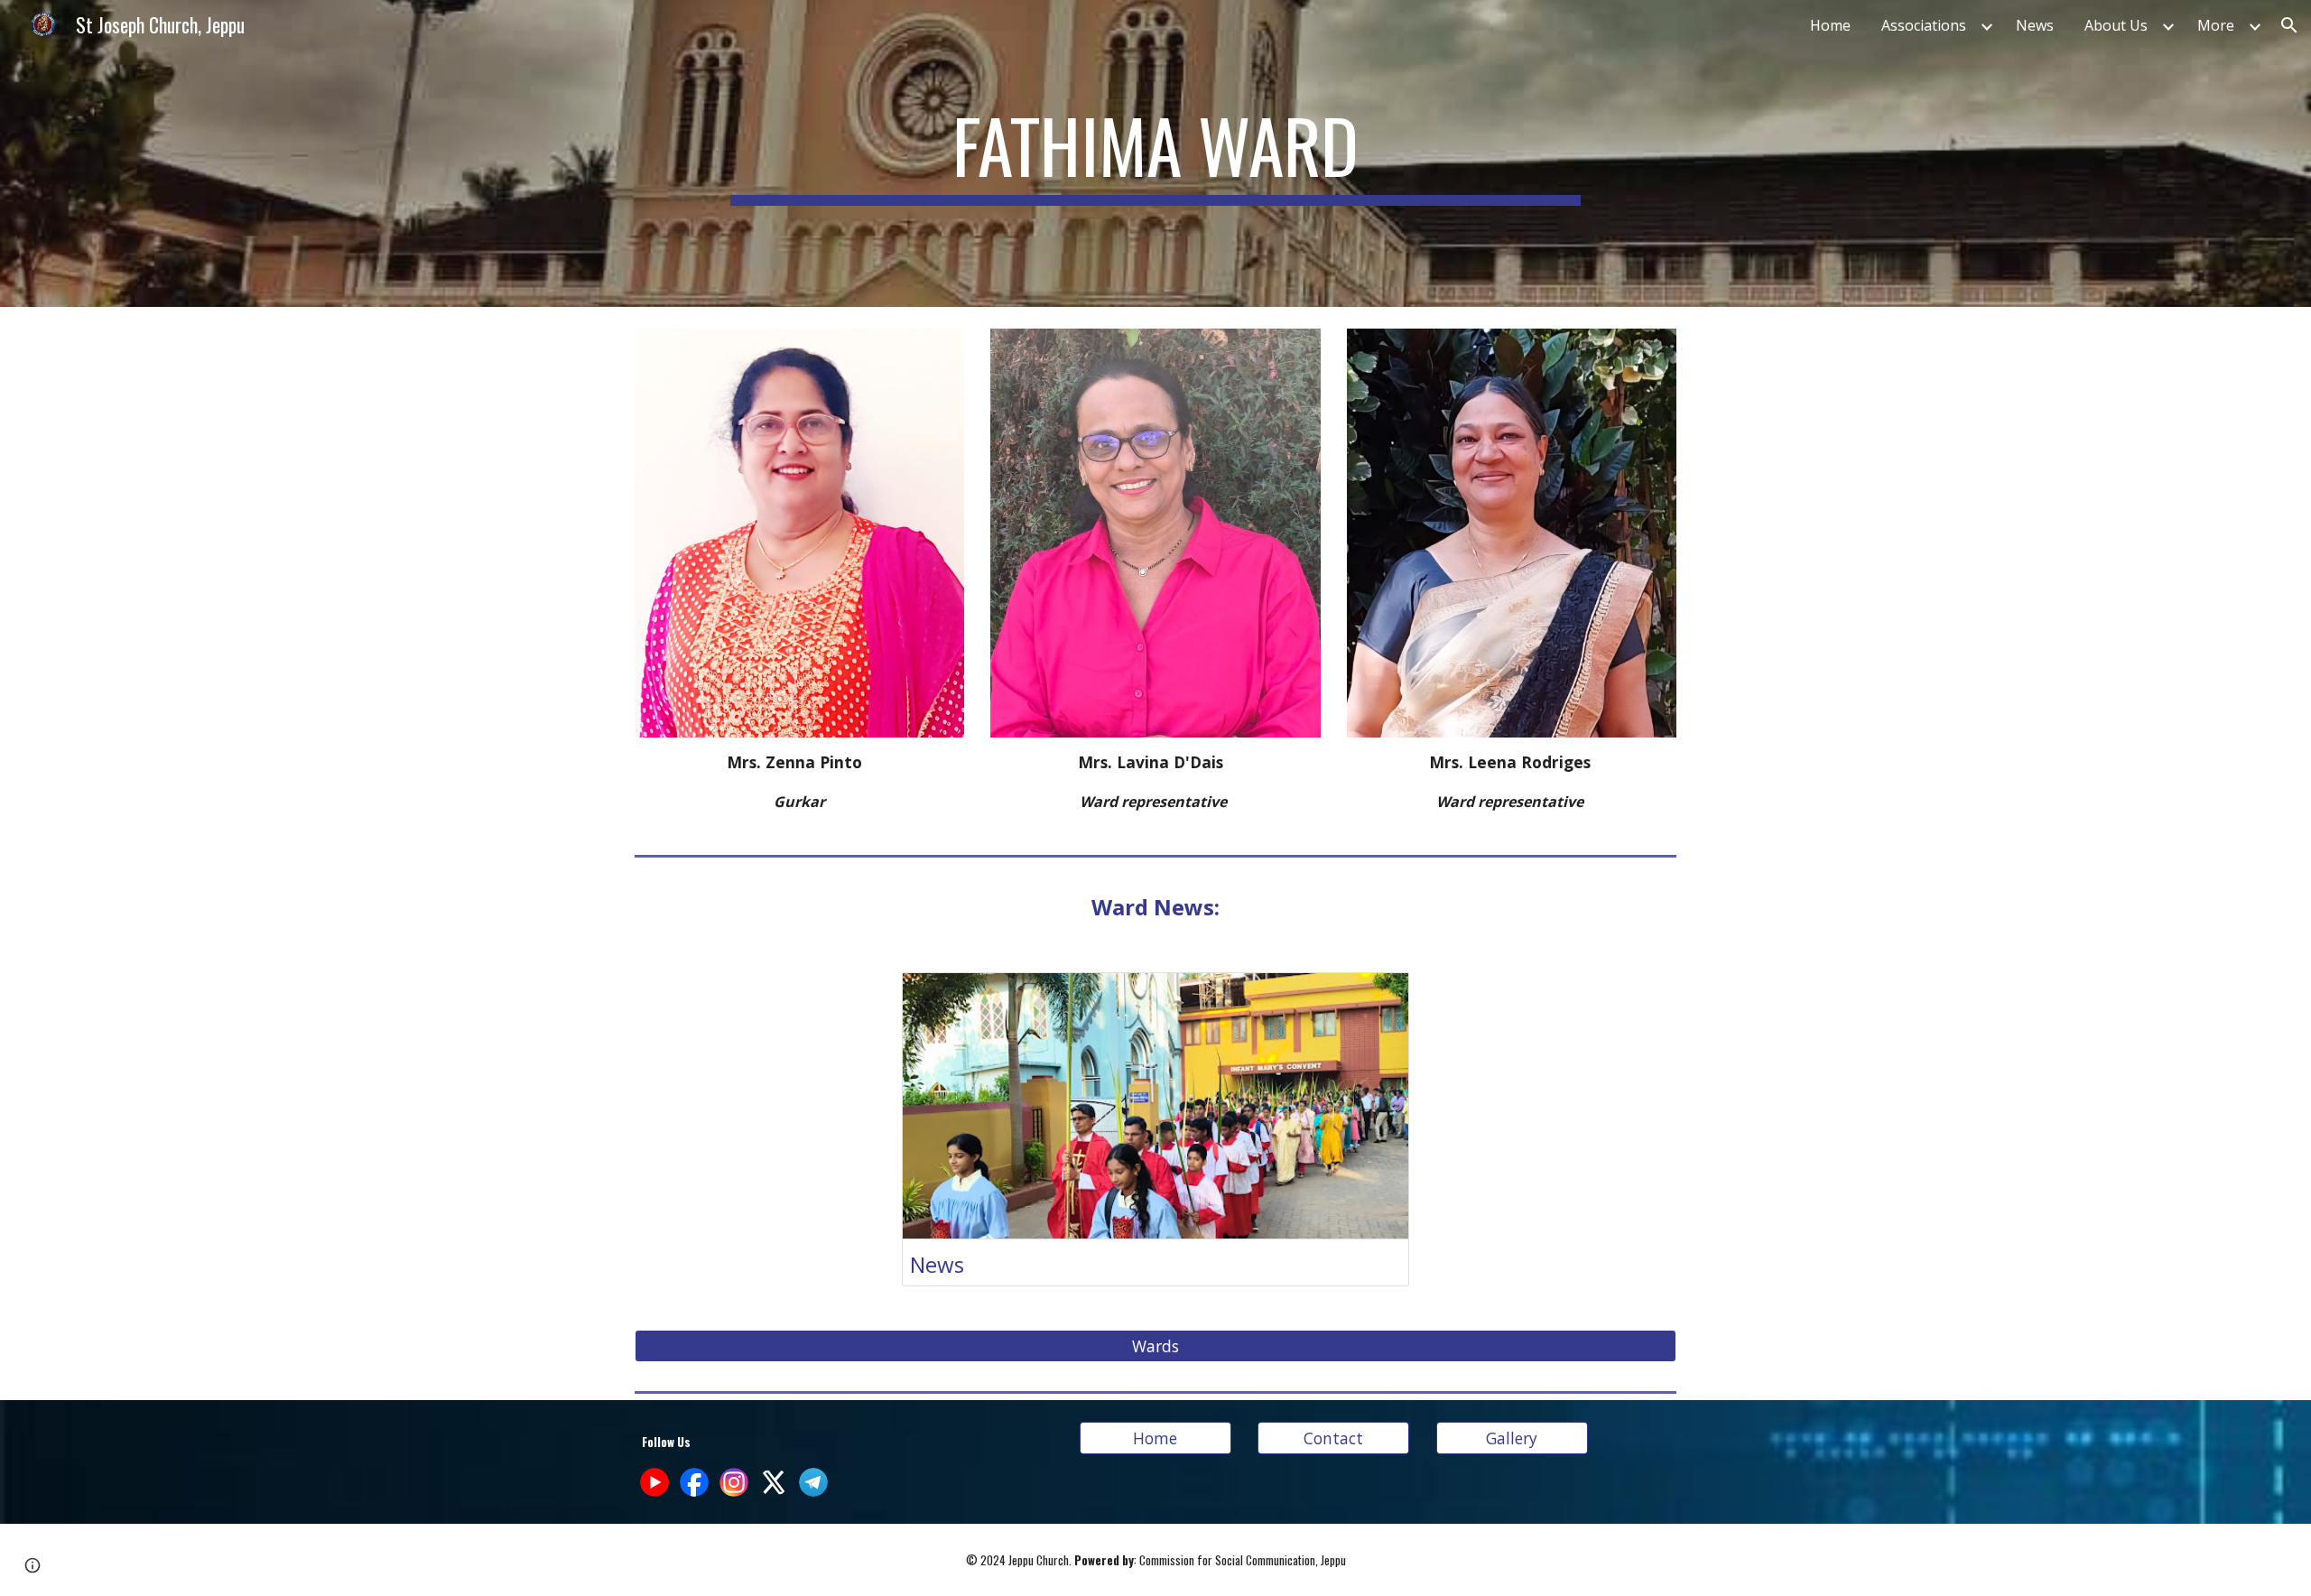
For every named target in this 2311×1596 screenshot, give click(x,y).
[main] (1155, 153)
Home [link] (1830, 25)
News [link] (2035, 25)
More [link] (2216, 25)
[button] (2289, 25)
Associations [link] (1924, 25)
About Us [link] (2116, 25)
